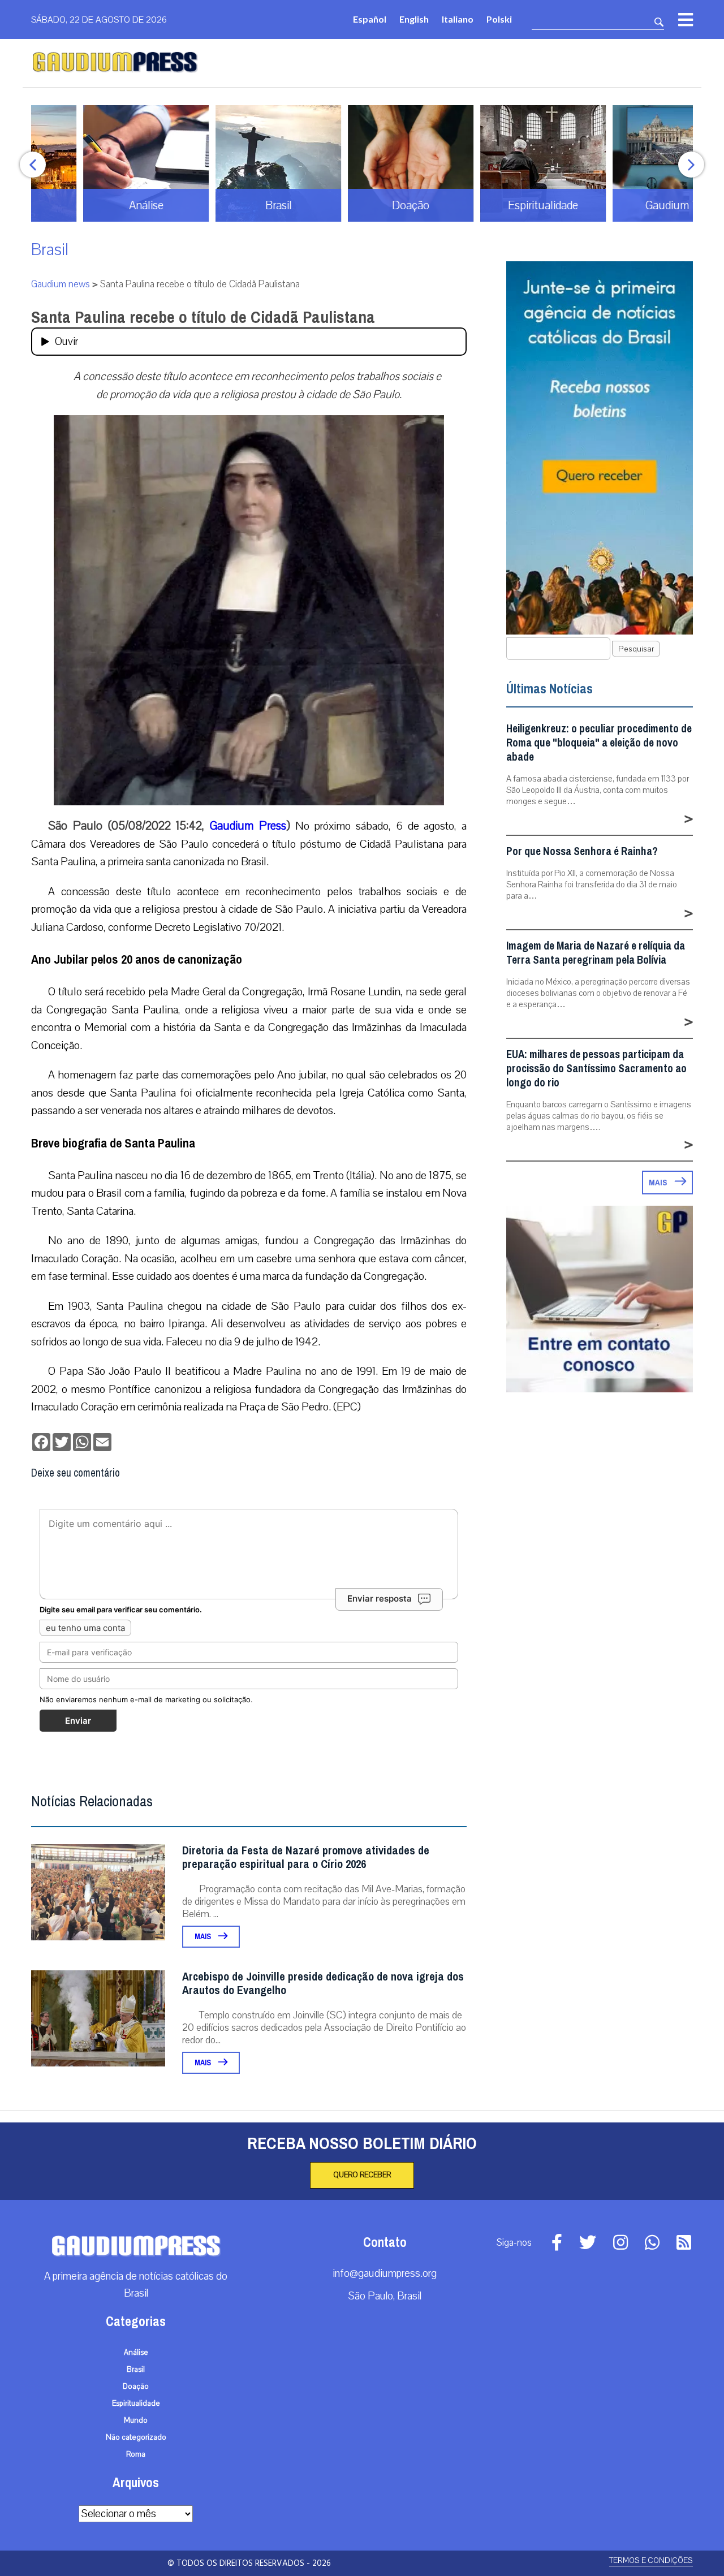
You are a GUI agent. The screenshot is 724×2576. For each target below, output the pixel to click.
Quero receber (362, 2175)
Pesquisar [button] (636, 649)
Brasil (50, 250)
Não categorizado (136, 2437)
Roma (136, 2454)
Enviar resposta (380, 1598)
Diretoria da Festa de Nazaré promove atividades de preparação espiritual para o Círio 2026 (306, 1857)
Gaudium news (61, 284)
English (414, 19)
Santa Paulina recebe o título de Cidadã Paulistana (203, 317)
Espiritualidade (136, 2404)
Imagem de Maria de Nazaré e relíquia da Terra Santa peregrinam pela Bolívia (596, 953)
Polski (499, 19)
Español (370, 19)
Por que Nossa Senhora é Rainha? (582, 851)
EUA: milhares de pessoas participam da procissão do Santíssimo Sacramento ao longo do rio (596, 1069)
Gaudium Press (248, 826)
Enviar (78, 1721)
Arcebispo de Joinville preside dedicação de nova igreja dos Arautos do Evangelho (323, 1984)
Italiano (458, 19)
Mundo (136, 2420)
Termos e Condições (651, 2560)
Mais (204, 1937)
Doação (136, 2387)
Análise (136, 2353)
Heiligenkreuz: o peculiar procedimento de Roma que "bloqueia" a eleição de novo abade (599, 743)
